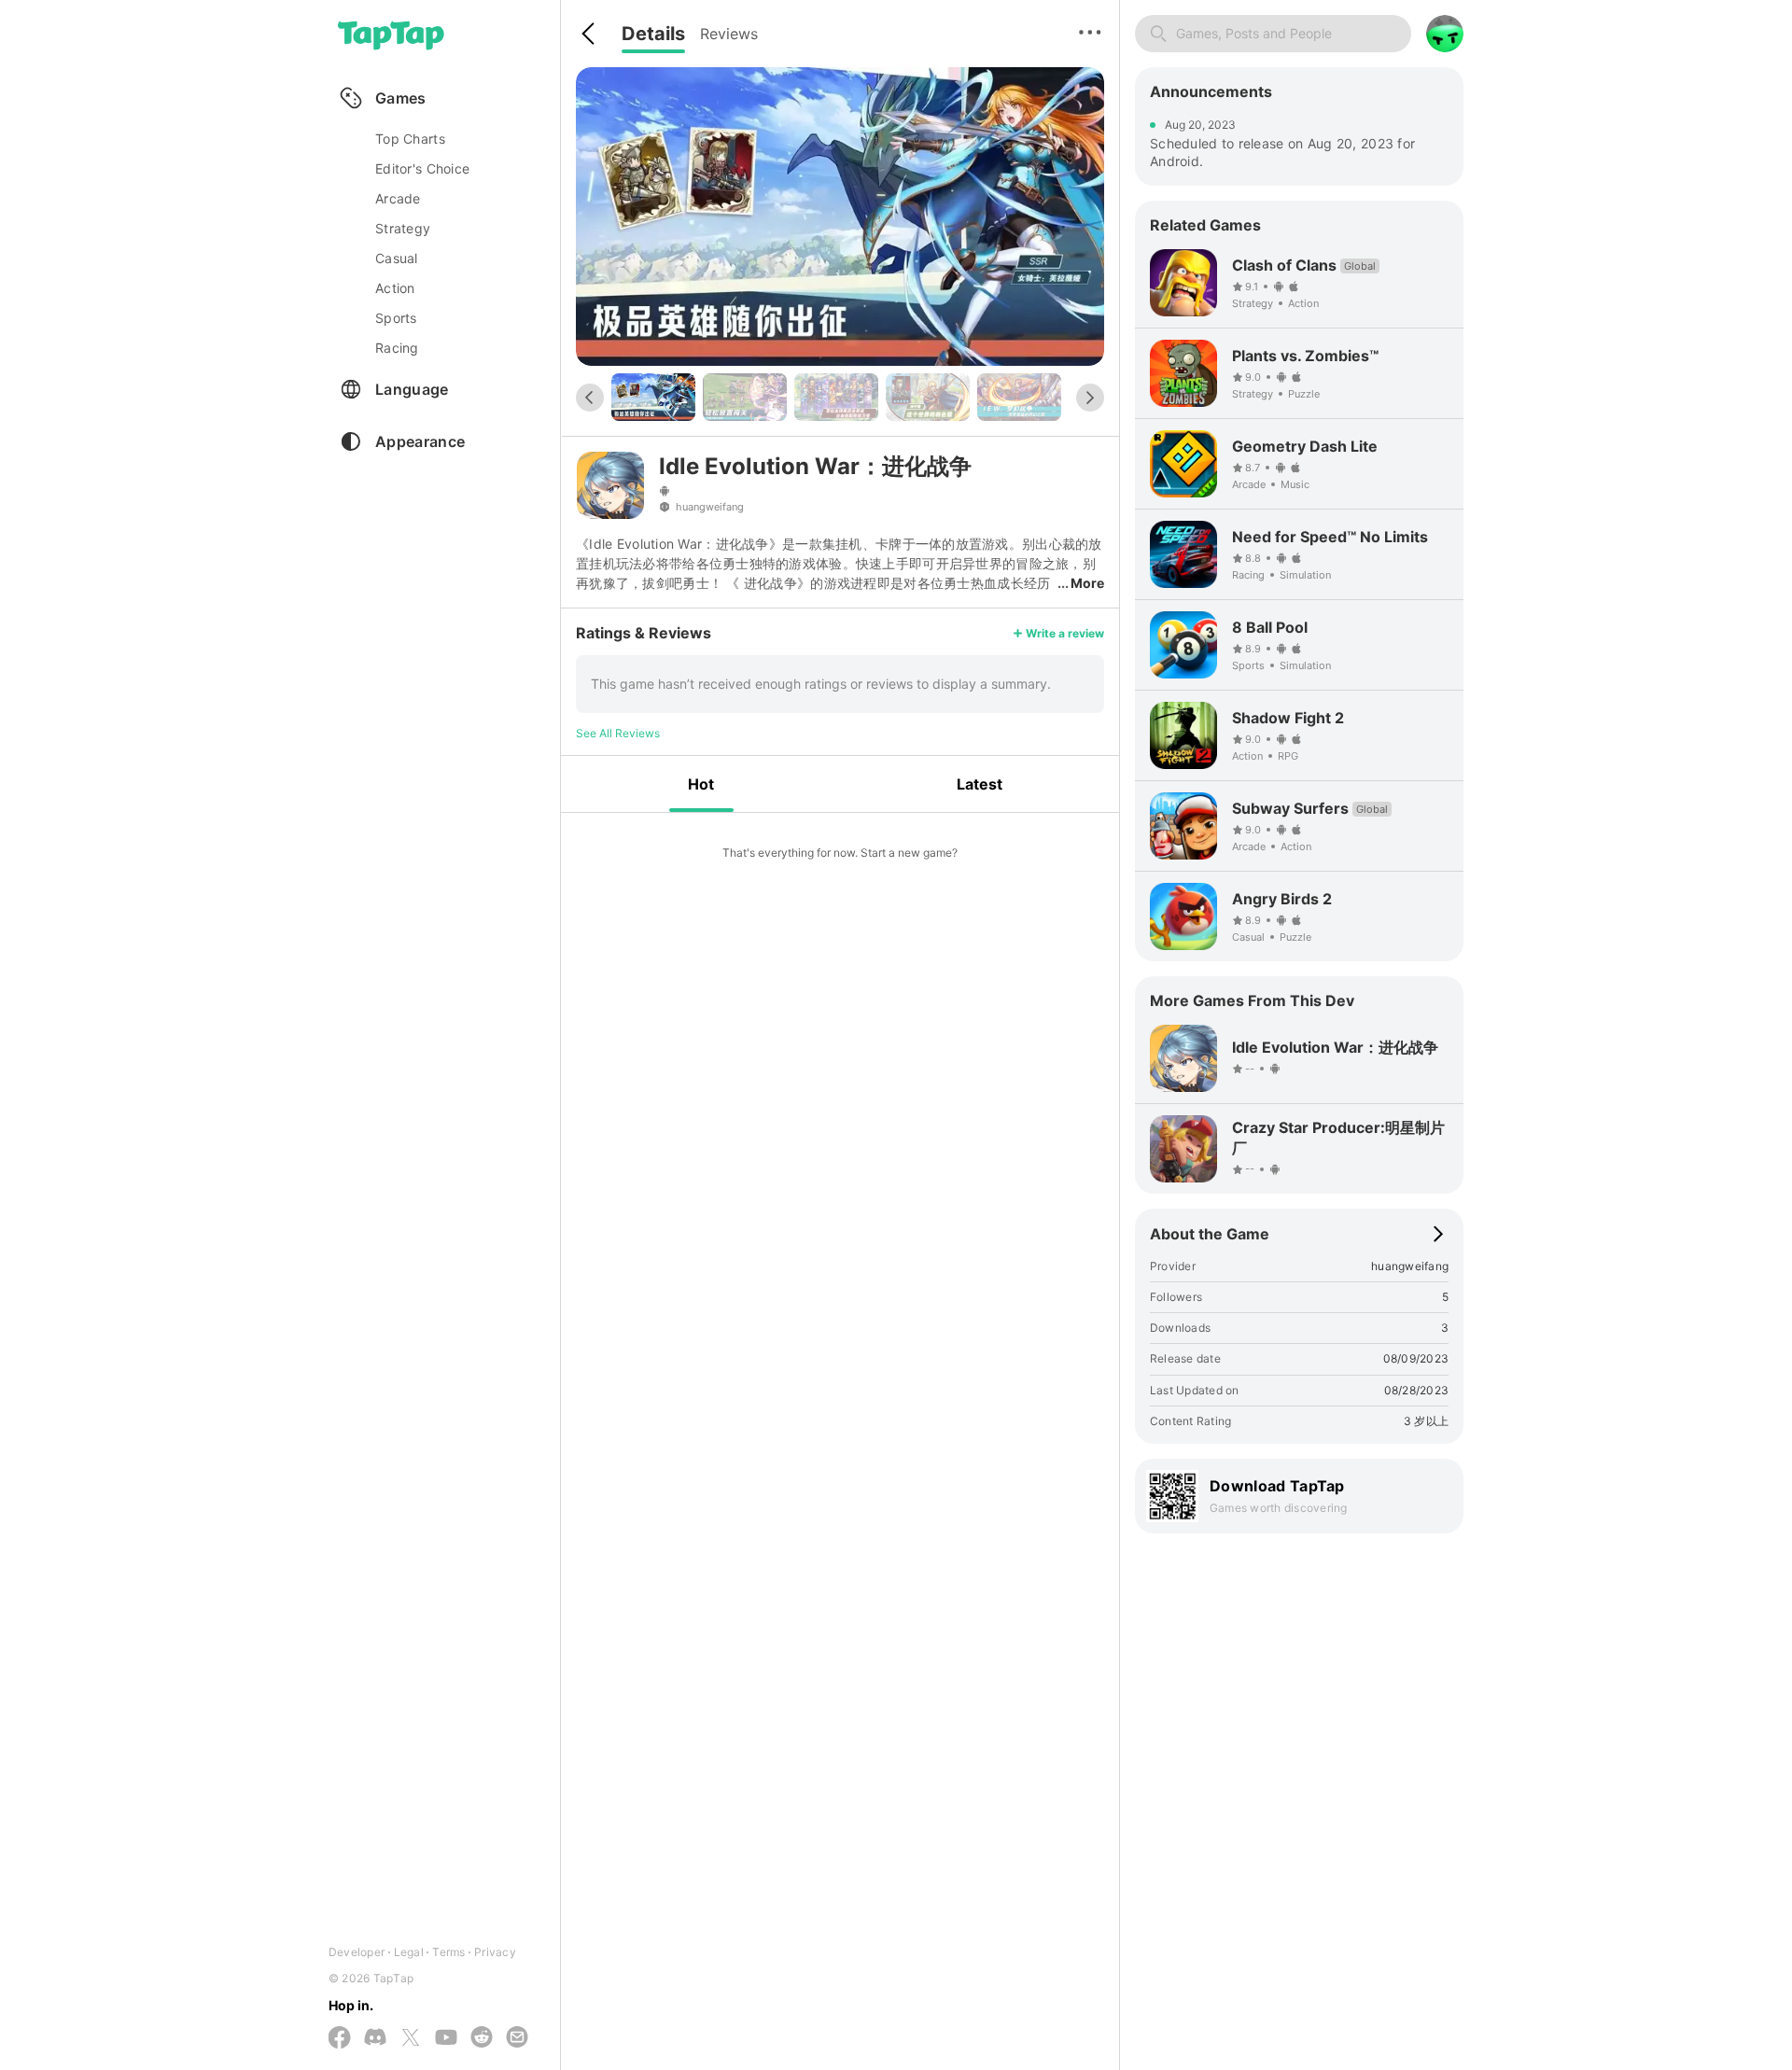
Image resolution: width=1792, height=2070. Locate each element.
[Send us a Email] (517, 2038)
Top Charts (410, 139)
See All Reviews (618, 733)
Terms (448, 1952)
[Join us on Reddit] (482, 2038)
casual (397, 258)
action (395, 288)
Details (653, 34)
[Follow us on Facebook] (340, 2039)
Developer (357, 1952)
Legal (409, 1952)
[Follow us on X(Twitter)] (411, 2039)
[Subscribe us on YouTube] (446, 2038)
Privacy (495, 1952)
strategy (403, 228)
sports (396, 318)
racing (397, 348)
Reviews (729, 34)
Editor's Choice (422, 168)
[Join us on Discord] (375, 2038)
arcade (398, 198)
